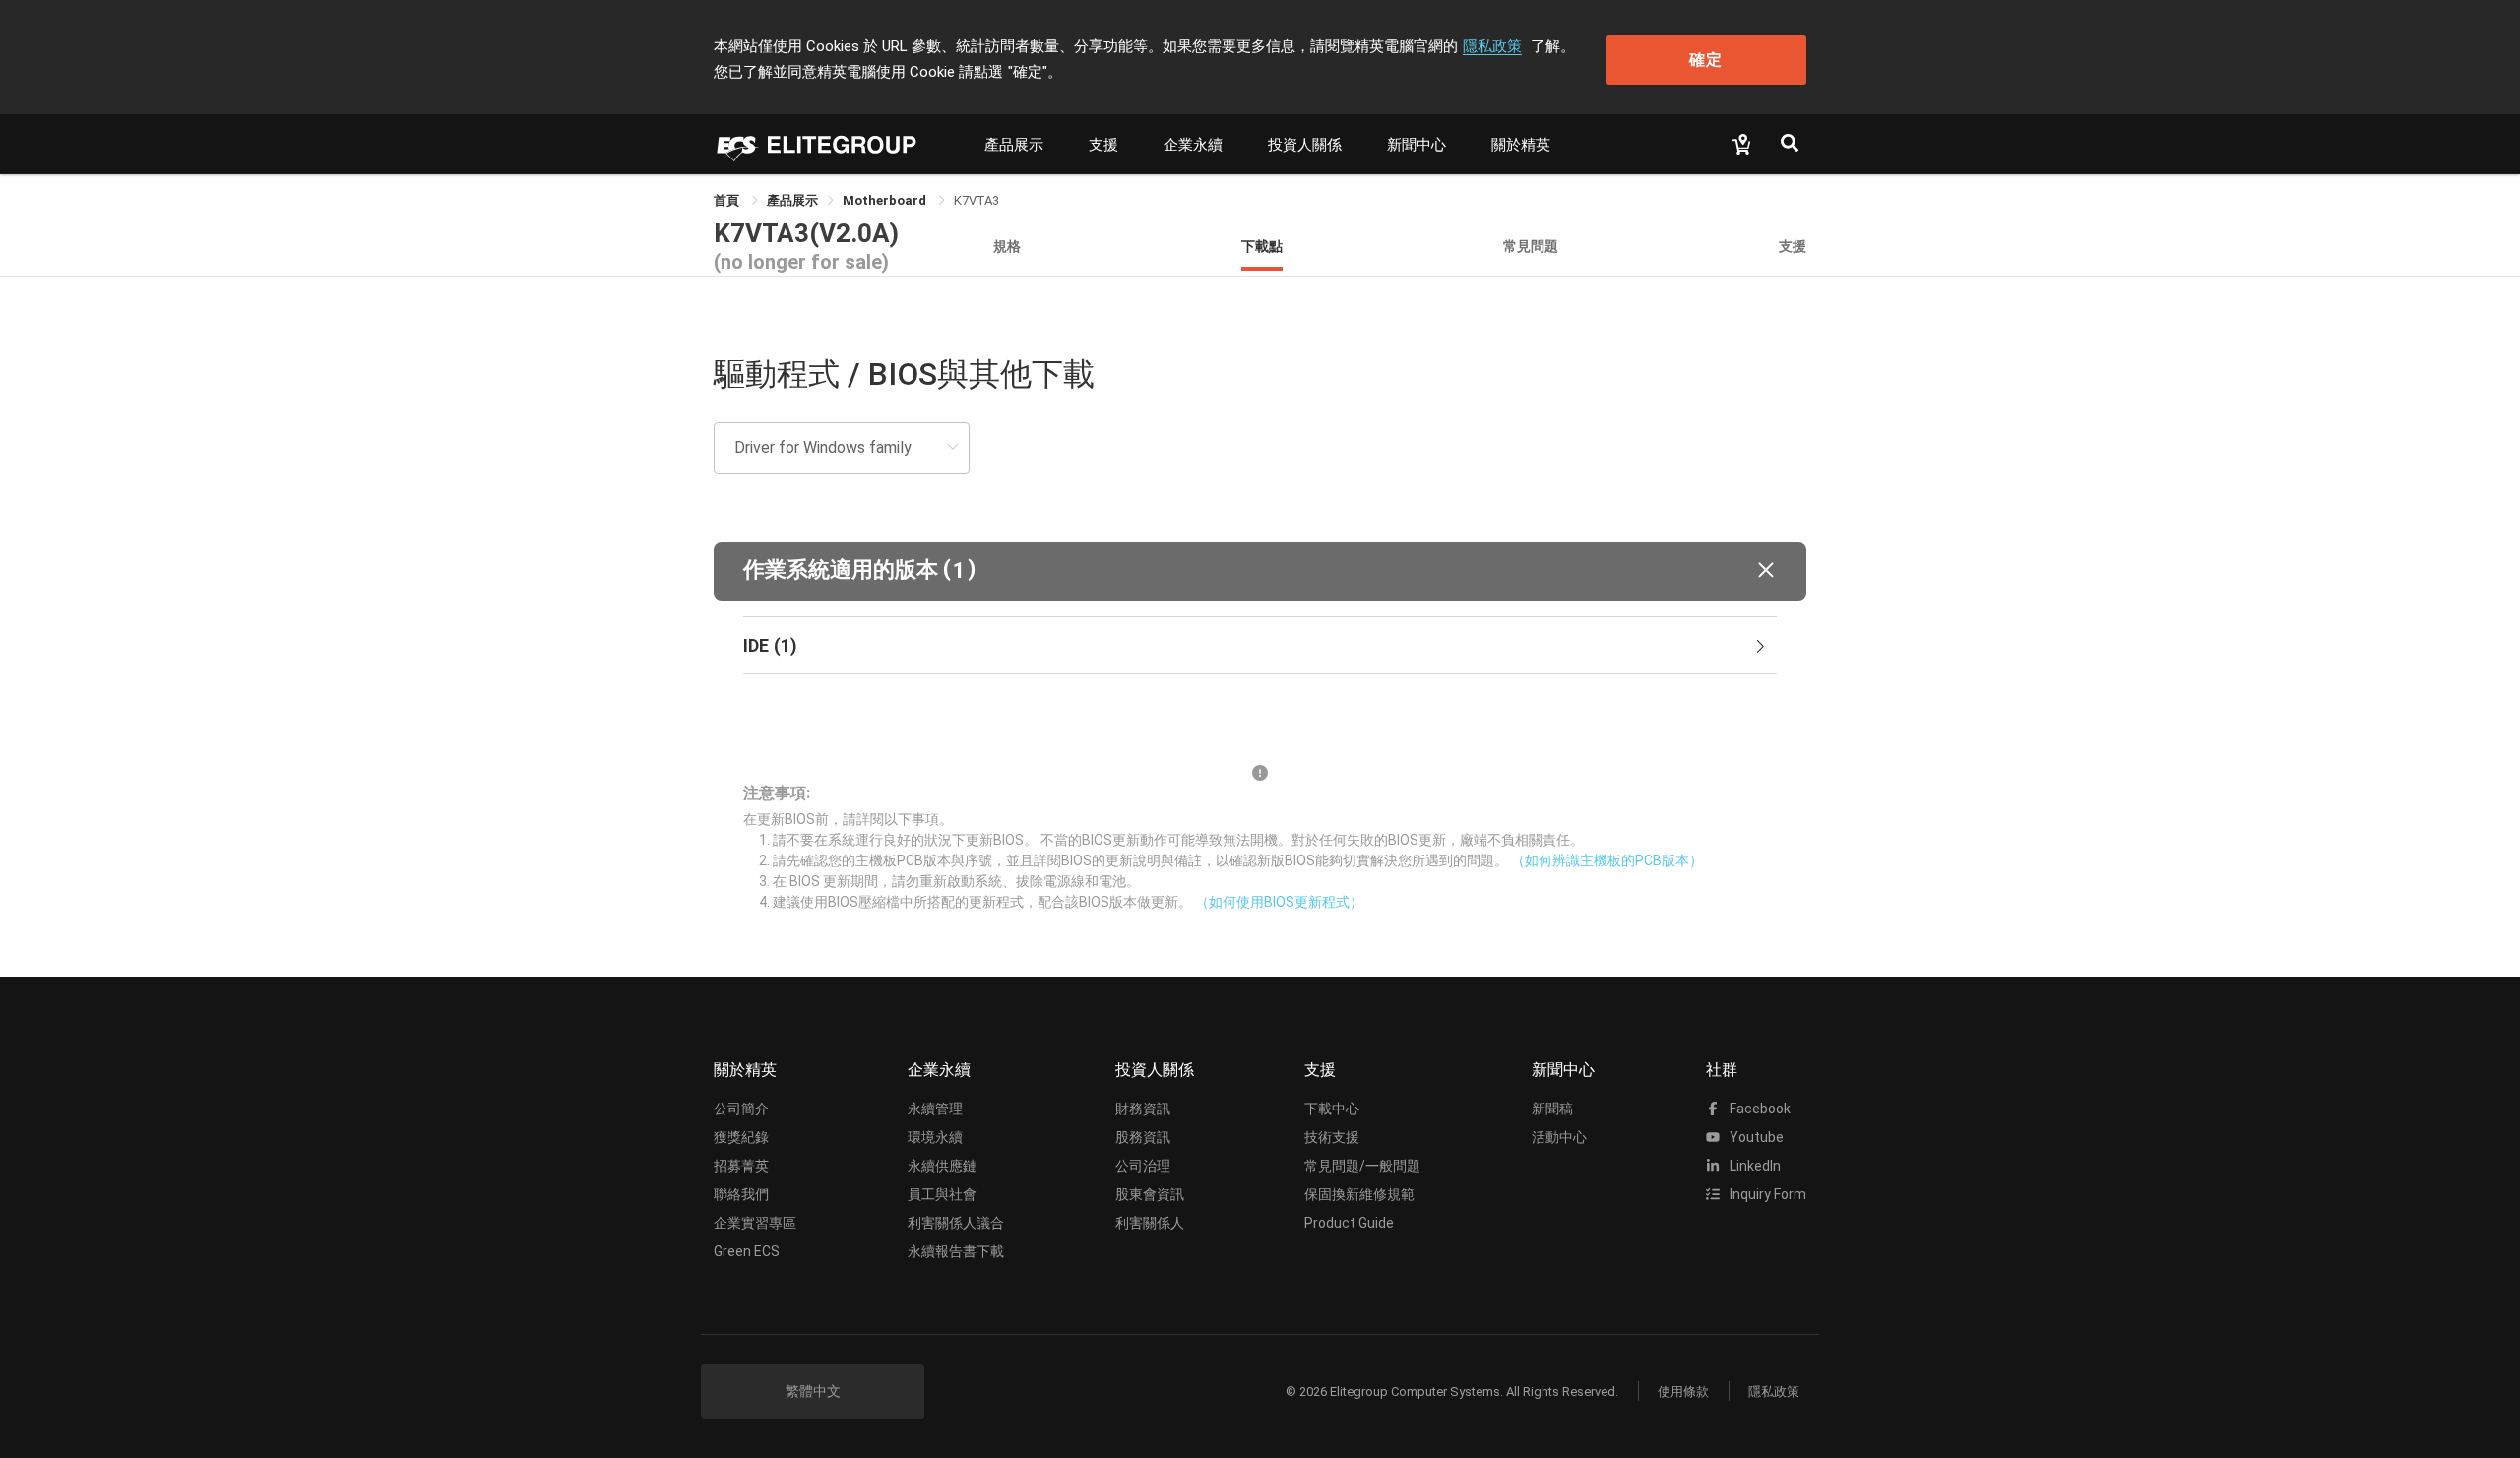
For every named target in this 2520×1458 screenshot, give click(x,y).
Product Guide (1349, 1223)
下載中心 (1332, 1109)
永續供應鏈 (942, 1166)
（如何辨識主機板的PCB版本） (1607, 860)
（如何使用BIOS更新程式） (1279, 902)
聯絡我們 (741, 1194)
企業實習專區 (755, 1223)
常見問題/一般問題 (1362, 1166)
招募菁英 (741, 1166)
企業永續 (1193, 145)
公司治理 (1143, 1166)
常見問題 (1531, 246)
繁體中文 (813, 1391)
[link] (792, 200)
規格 (1007, 246)
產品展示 (1014, 145)
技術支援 (1332, 1137)
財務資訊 (1143, 1109)
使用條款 (1683, 1392)
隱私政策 (1492, 46)
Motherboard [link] (886, 200)
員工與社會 (942, 1194)
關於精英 (1521, 145)
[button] (1260, 571)
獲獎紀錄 (741, 1137)
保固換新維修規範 (1359, 1194)
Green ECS (747, 1251)
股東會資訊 (1150, 1194)
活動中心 (1559, 1137)
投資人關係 (1305, 145)
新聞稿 (1552, 1109)
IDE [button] (770, 645)
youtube (1755, 1137)
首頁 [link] (728, 200)
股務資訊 (1143, 1137)
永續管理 (935, 1109)
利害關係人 (1150, 1223)
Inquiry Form (1766, 1194)
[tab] (1260, 646)
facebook (1759, 1109)
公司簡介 (741, 1109)
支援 (1103, 145)
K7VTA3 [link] (976, 200)
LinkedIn (1754, 1166)
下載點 (1262, 246)
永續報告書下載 (956, 1251)
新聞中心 (1417, 145)
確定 (1706, 60)
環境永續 (935, 1137)
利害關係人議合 (956, 1223)
